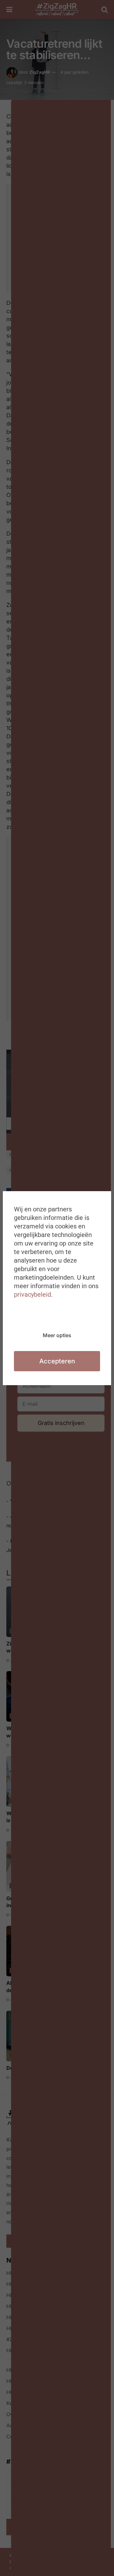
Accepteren (57, 1361)
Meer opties (57, 1335)
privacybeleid (32, 1294)
